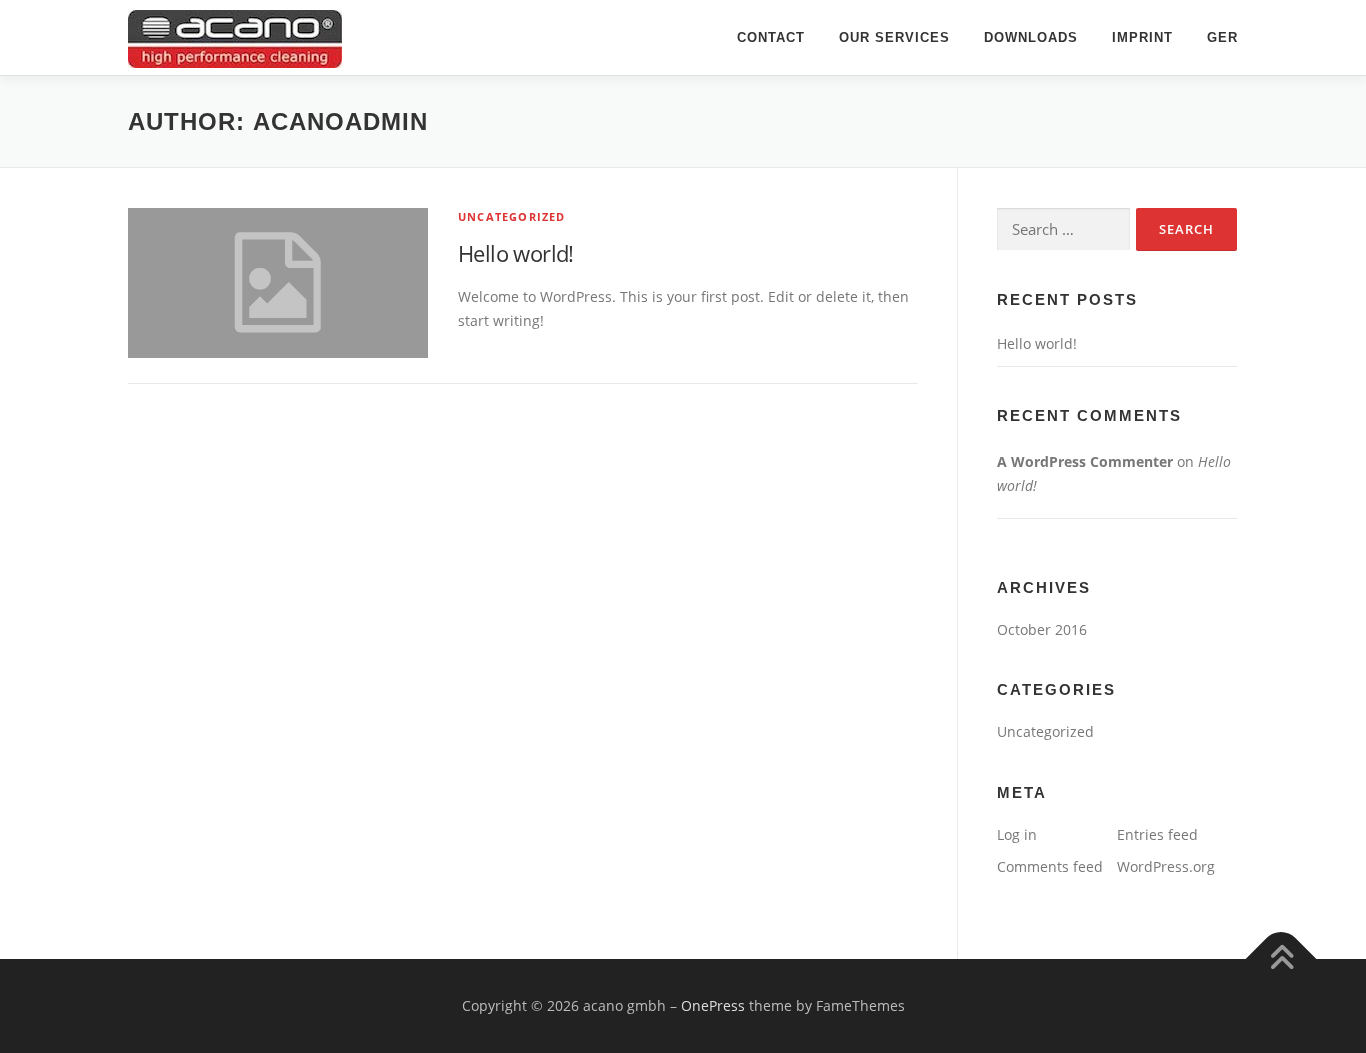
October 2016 (1042, 629)
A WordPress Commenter (1085, 461)
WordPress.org (1166, 866)
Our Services (894, 37)
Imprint (1142, 37)
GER (1222, 37)
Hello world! (516, 253)
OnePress (713, 1005)
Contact (771, 37)
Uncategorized (512, 216)
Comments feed (1050, 866)
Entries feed (1157, 834)
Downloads (1031, 37)
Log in (1017, 834)
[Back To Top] (1281, 958)
